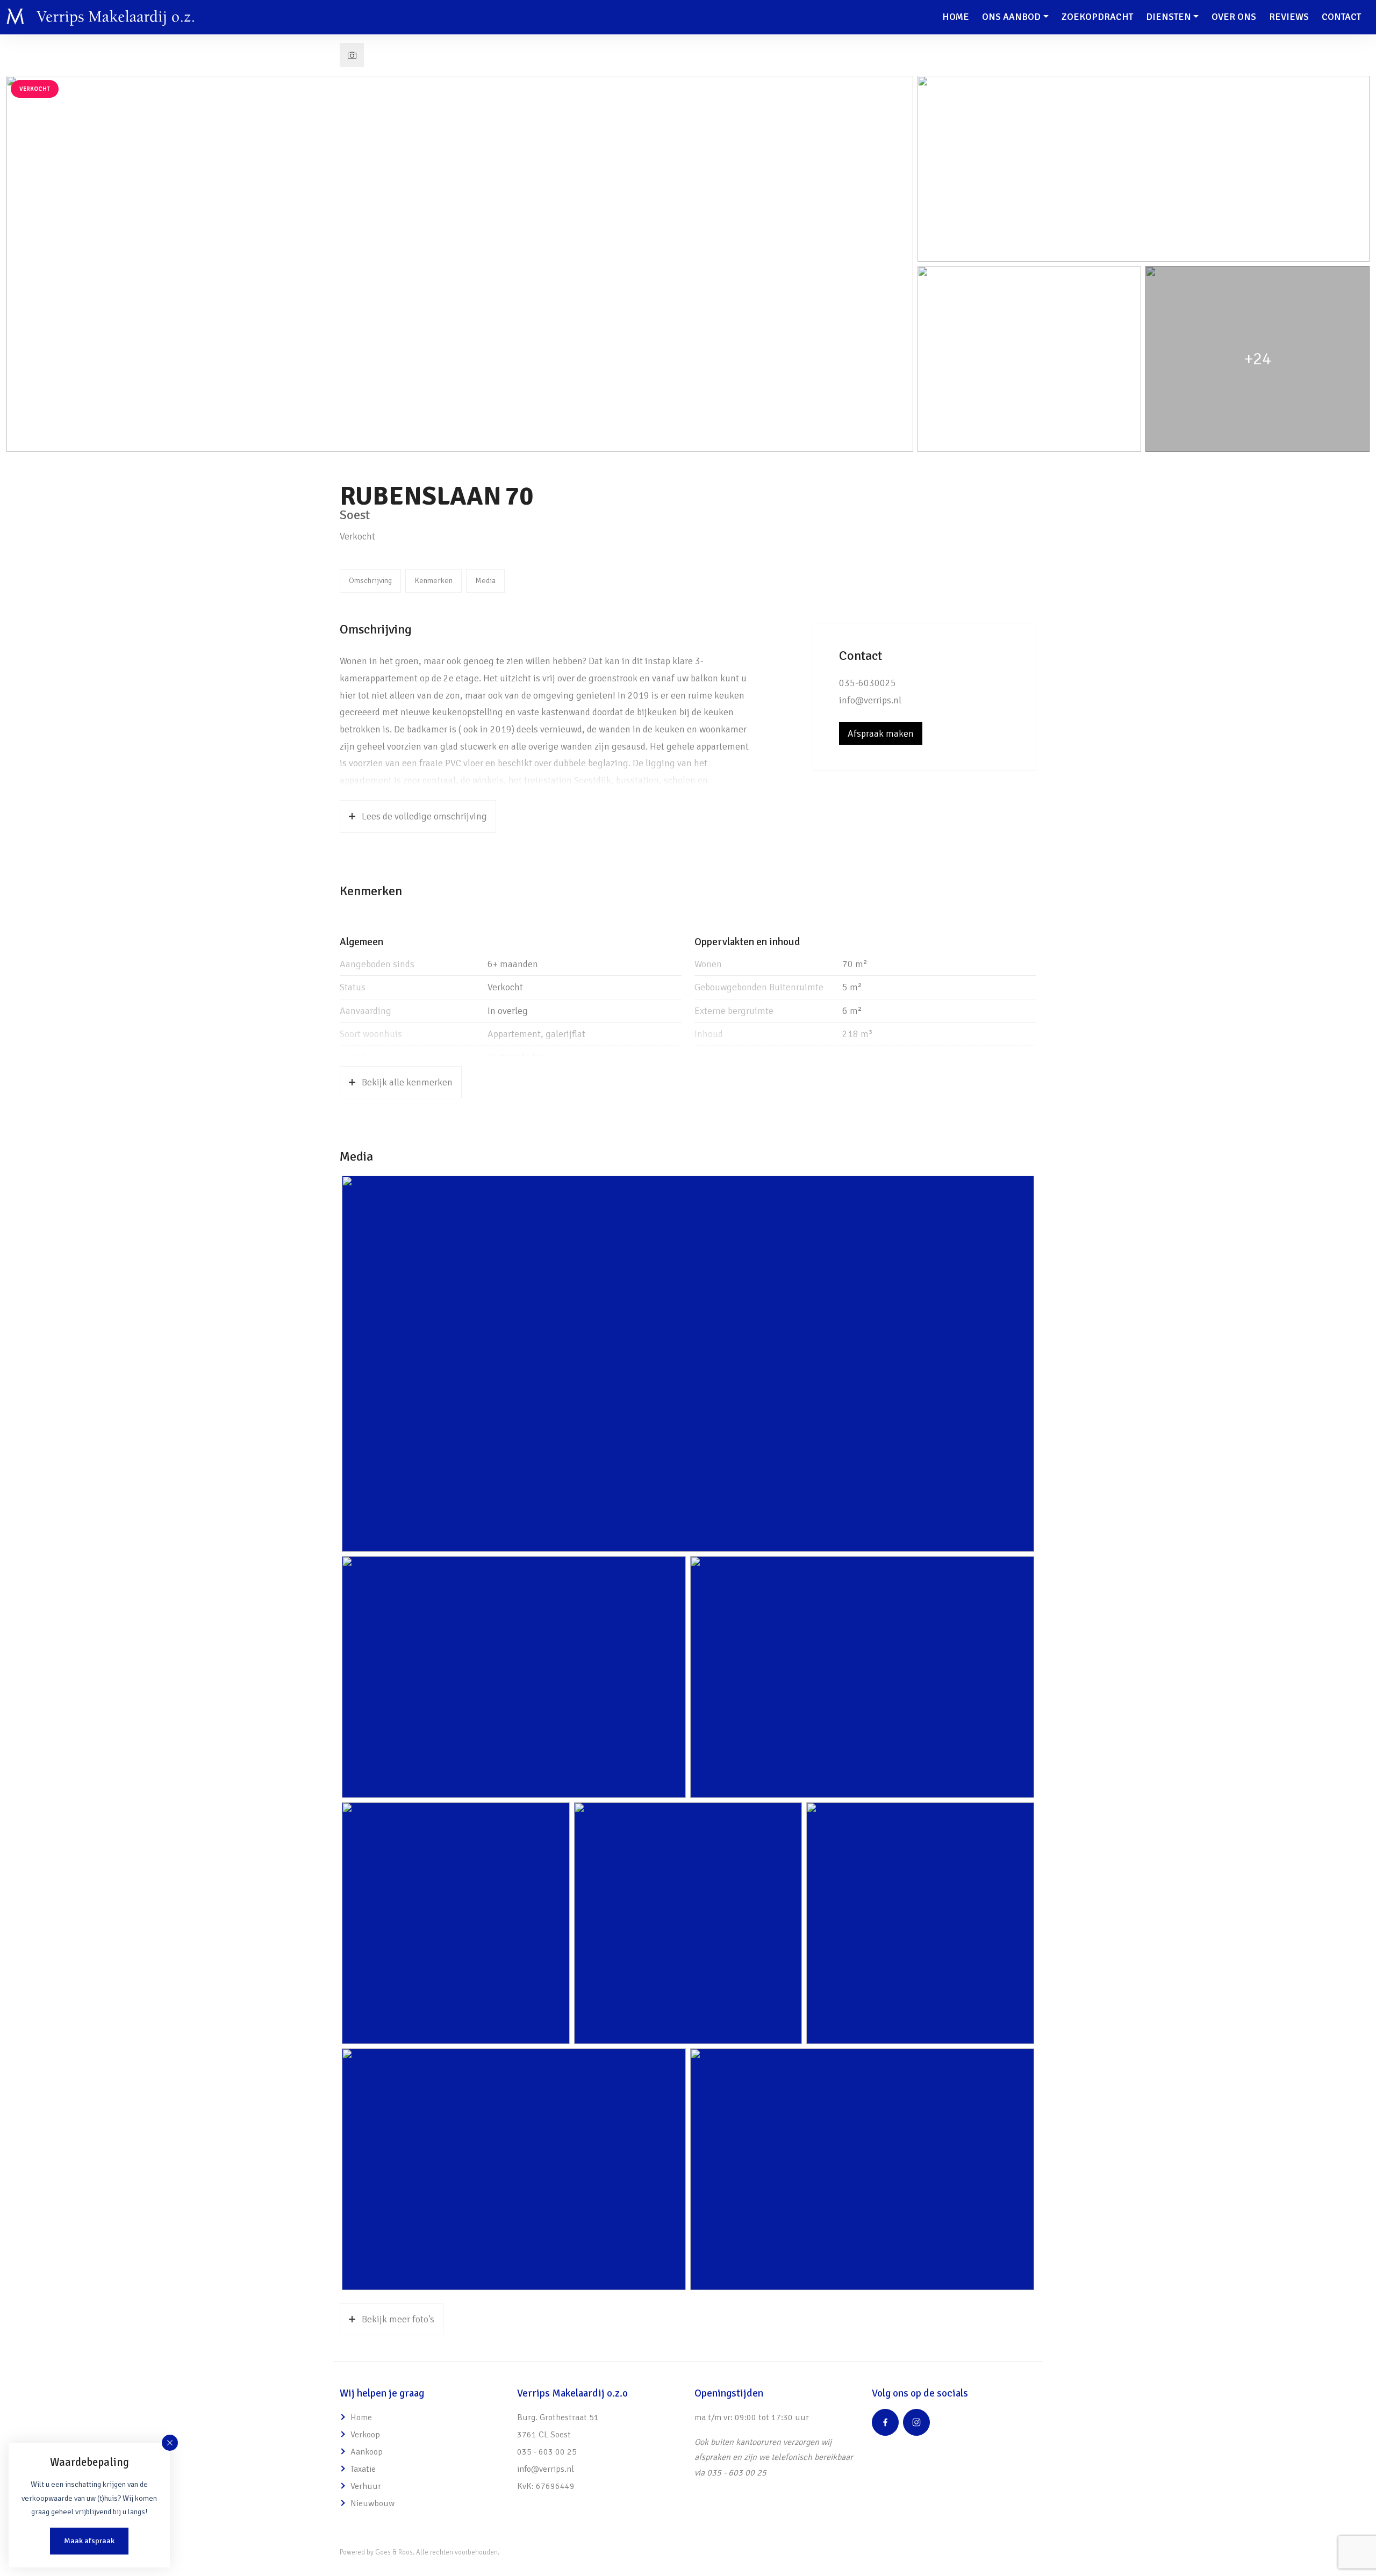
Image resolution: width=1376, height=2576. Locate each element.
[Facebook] (885, 2422)
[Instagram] (916, 2422)
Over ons (1234, 17)
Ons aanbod (1011, 17)
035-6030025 (868, 683)
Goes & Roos (394, 2552)
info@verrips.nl (870, 700)
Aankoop (367, 2452)
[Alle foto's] (352, 55)
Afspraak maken (881, 733)
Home (956, 17)
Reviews (1289, 17)
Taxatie (363, 2469)
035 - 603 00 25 (547, 2452)
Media (485, 580)
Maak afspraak (89, 2541)
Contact (1341, 17)
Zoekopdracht (1097, 17)
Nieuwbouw (372, 2503)
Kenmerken (433, 580)
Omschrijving (370, 580)
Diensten (1169, 17)
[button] (170, 2443)
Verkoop (365, 2435)
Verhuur (366, 2486)
